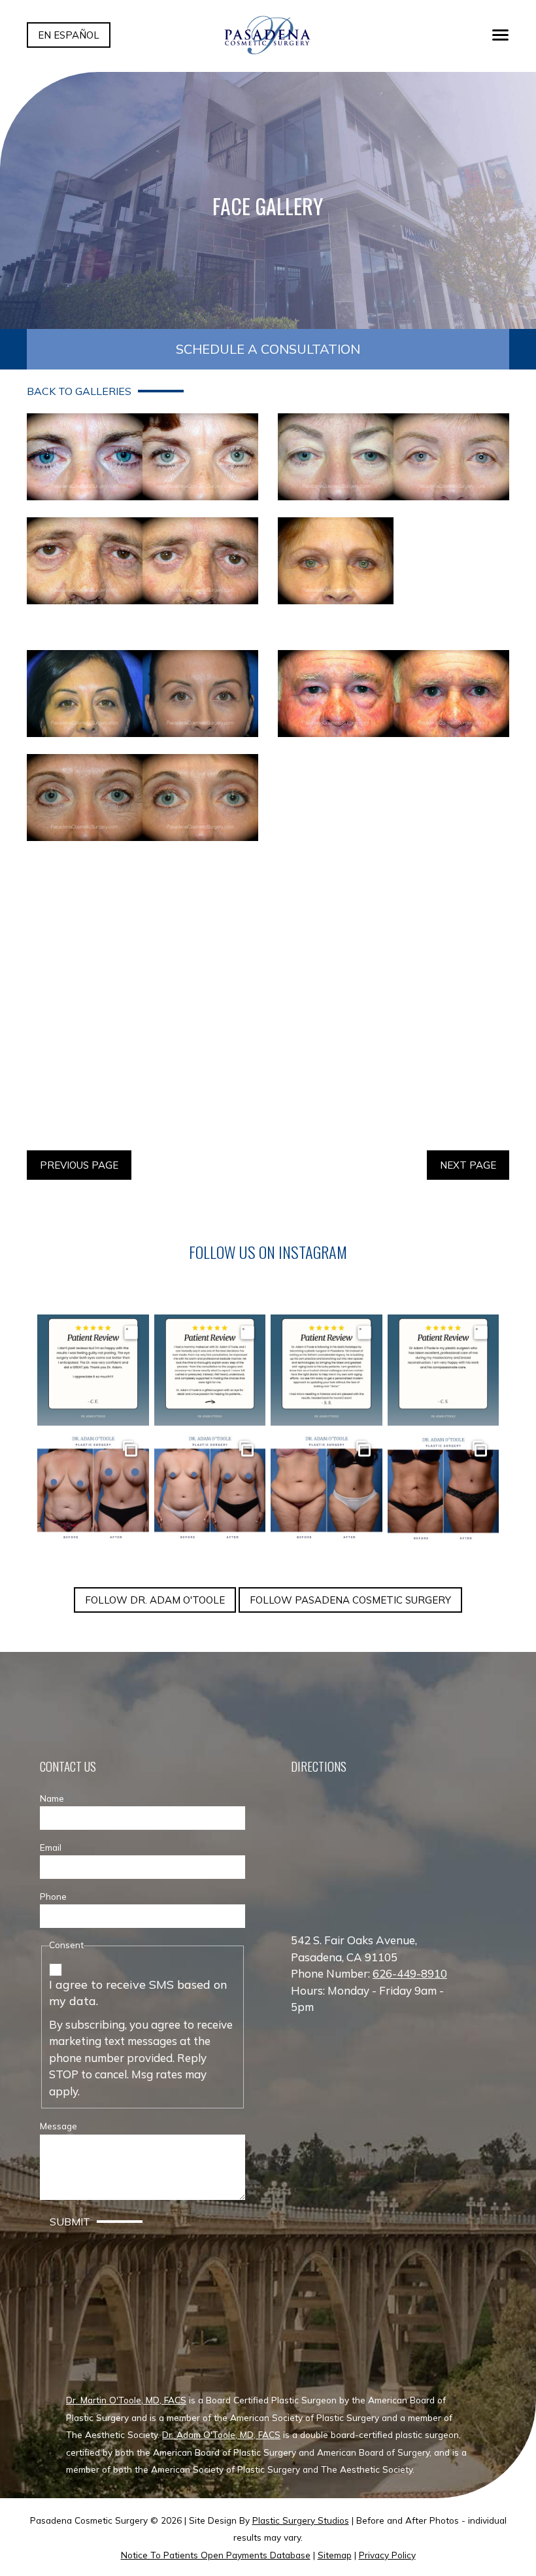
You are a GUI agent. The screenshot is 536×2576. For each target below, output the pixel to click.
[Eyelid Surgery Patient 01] (142, 457)
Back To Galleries (79, 391)
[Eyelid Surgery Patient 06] (394, 694)
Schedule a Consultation (268, 349)
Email (51, 1847)
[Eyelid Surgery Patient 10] (394, 945)
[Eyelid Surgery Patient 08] (394, 812)
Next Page (468, 1165)
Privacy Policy (387, 2555)
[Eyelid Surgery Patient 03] (142, 561)
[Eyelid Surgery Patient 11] (142, 1077)
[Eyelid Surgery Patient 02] (394, 457)
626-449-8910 (410, 1973)
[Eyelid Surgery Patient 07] (142, 798)
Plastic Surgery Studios (301, 2520)
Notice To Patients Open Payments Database (216, 2555)
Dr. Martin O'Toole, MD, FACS (126, 2400)
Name (52, 1798)
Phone (53, 1896)
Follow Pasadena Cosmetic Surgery (350, 1600)
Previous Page (79, 1165)
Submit (70, 2222)
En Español (69, 35)
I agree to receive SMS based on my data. (138, 1993)
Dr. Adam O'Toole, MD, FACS (221, 2434)
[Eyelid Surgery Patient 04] (394, 575)
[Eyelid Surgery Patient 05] (142, 694)
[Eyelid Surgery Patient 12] (394, 1077)
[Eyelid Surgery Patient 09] (142, 945)
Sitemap (335, 2555)
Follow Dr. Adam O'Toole (155, 1600)
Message (59, 2126)
